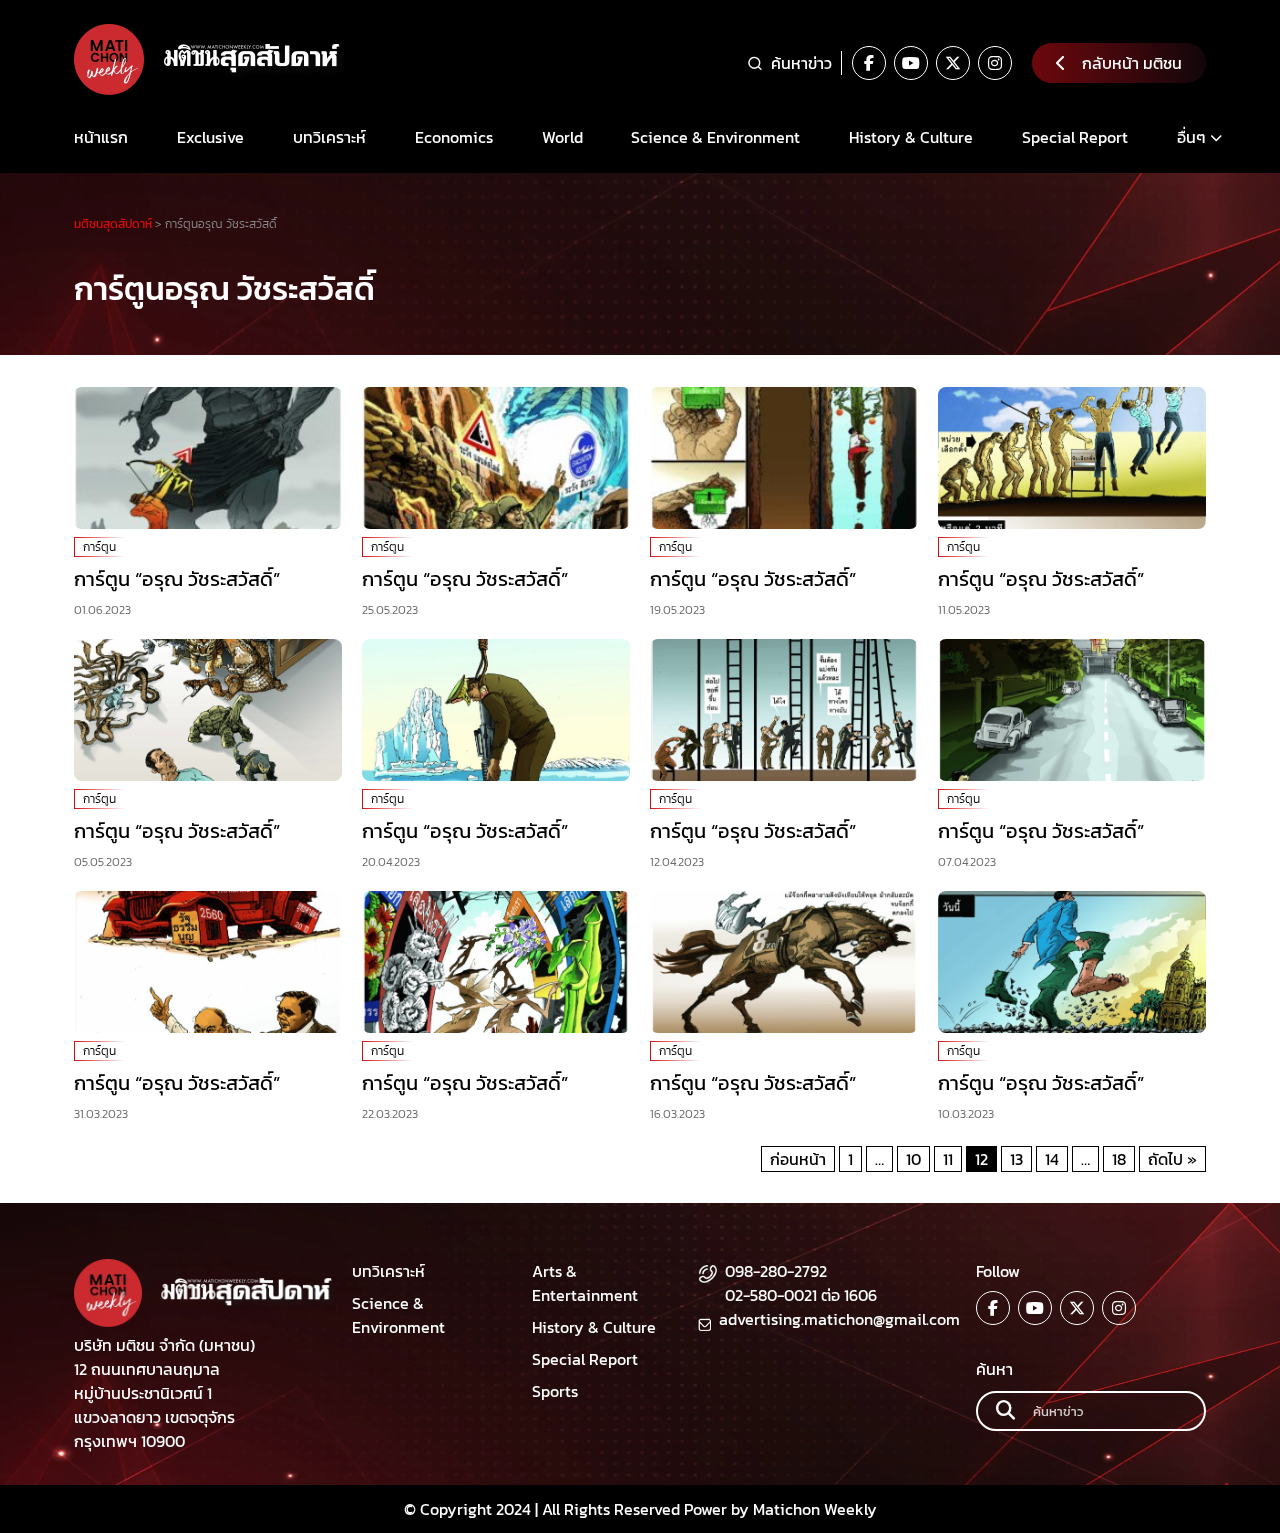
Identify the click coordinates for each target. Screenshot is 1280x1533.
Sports (555, 1391)
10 (913, 1159)
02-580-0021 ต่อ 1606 (801, 1295)
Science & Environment (715, 137)
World (562, 137)
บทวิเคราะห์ (329, 137)
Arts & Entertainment (585, 1283)
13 (1016, 1159)
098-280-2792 (776, 1271)
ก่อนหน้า (798, 1159)
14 (1052, 1159)
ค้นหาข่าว (801, 63)
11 (948, 1159)
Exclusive (210, 137)
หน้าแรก (101, 137)
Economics (454, 137)
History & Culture (911, 137)
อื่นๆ (1191, 137)
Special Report (1075, 137)
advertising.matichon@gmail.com (839, 1319)
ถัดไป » (1172, 1159)
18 (1119, 1159)
